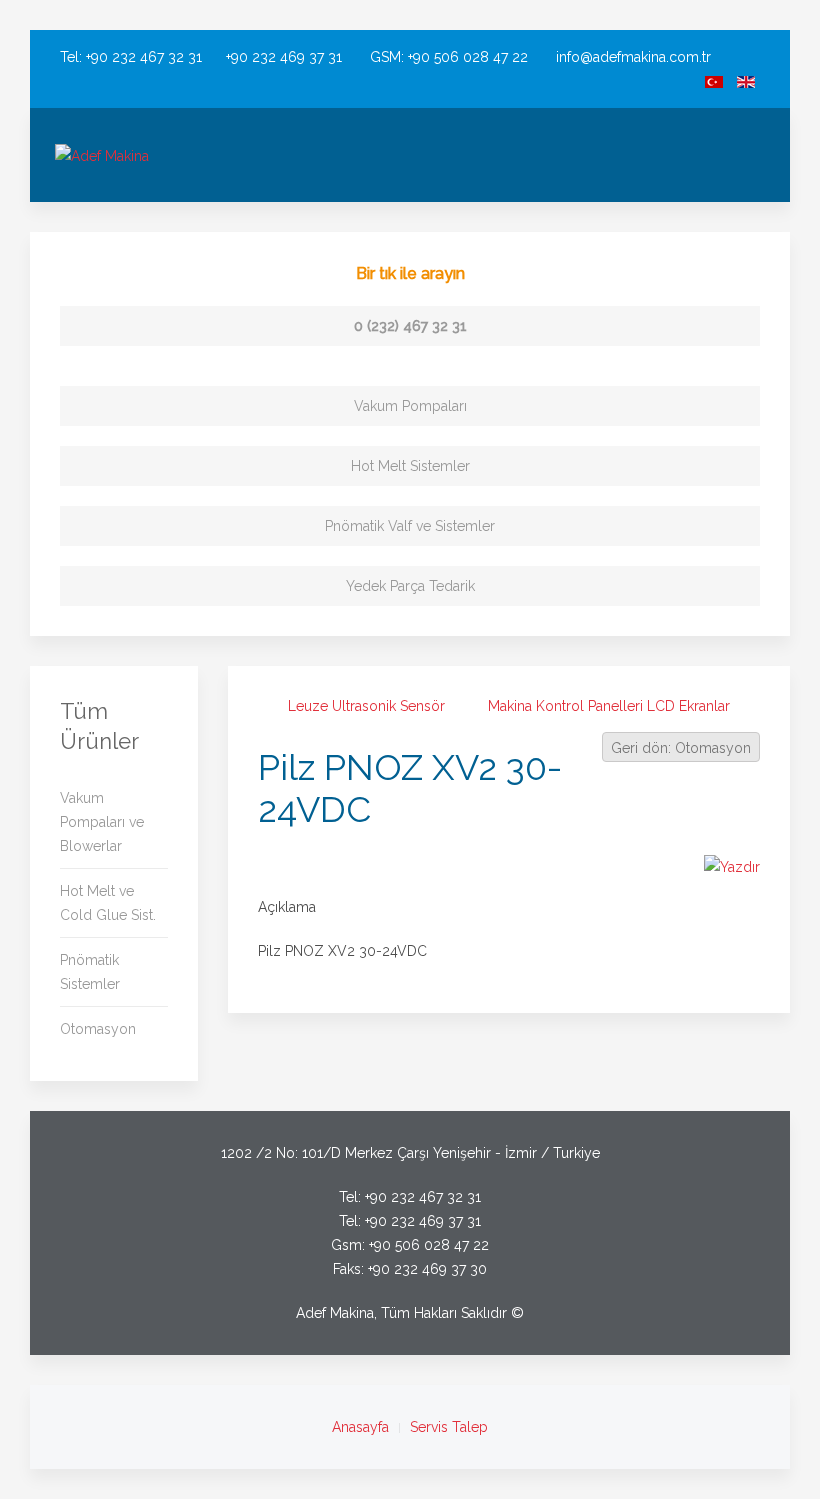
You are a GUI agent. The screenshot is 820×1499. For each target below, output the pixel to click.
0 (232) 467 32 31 (410, 326)
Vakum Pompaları (410, 406)
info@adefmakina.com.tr (633, 57)
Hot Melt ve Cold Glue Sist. (108, 903)
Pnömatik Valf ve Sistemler (410, 526)
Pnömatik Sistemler (90, 972)
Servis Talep (449, 1427)
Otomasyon (98, 1029)
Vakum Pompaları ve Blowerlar (102, 822)
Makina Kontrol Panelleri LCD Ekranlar (609, 706)
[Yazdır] (732, 866)
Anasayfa (360, 1427)
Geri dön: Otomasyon (681, 748)
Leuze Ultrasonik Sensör (366, 706)
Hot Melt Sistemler (410, 466)
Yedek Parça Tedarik (410, 586)
